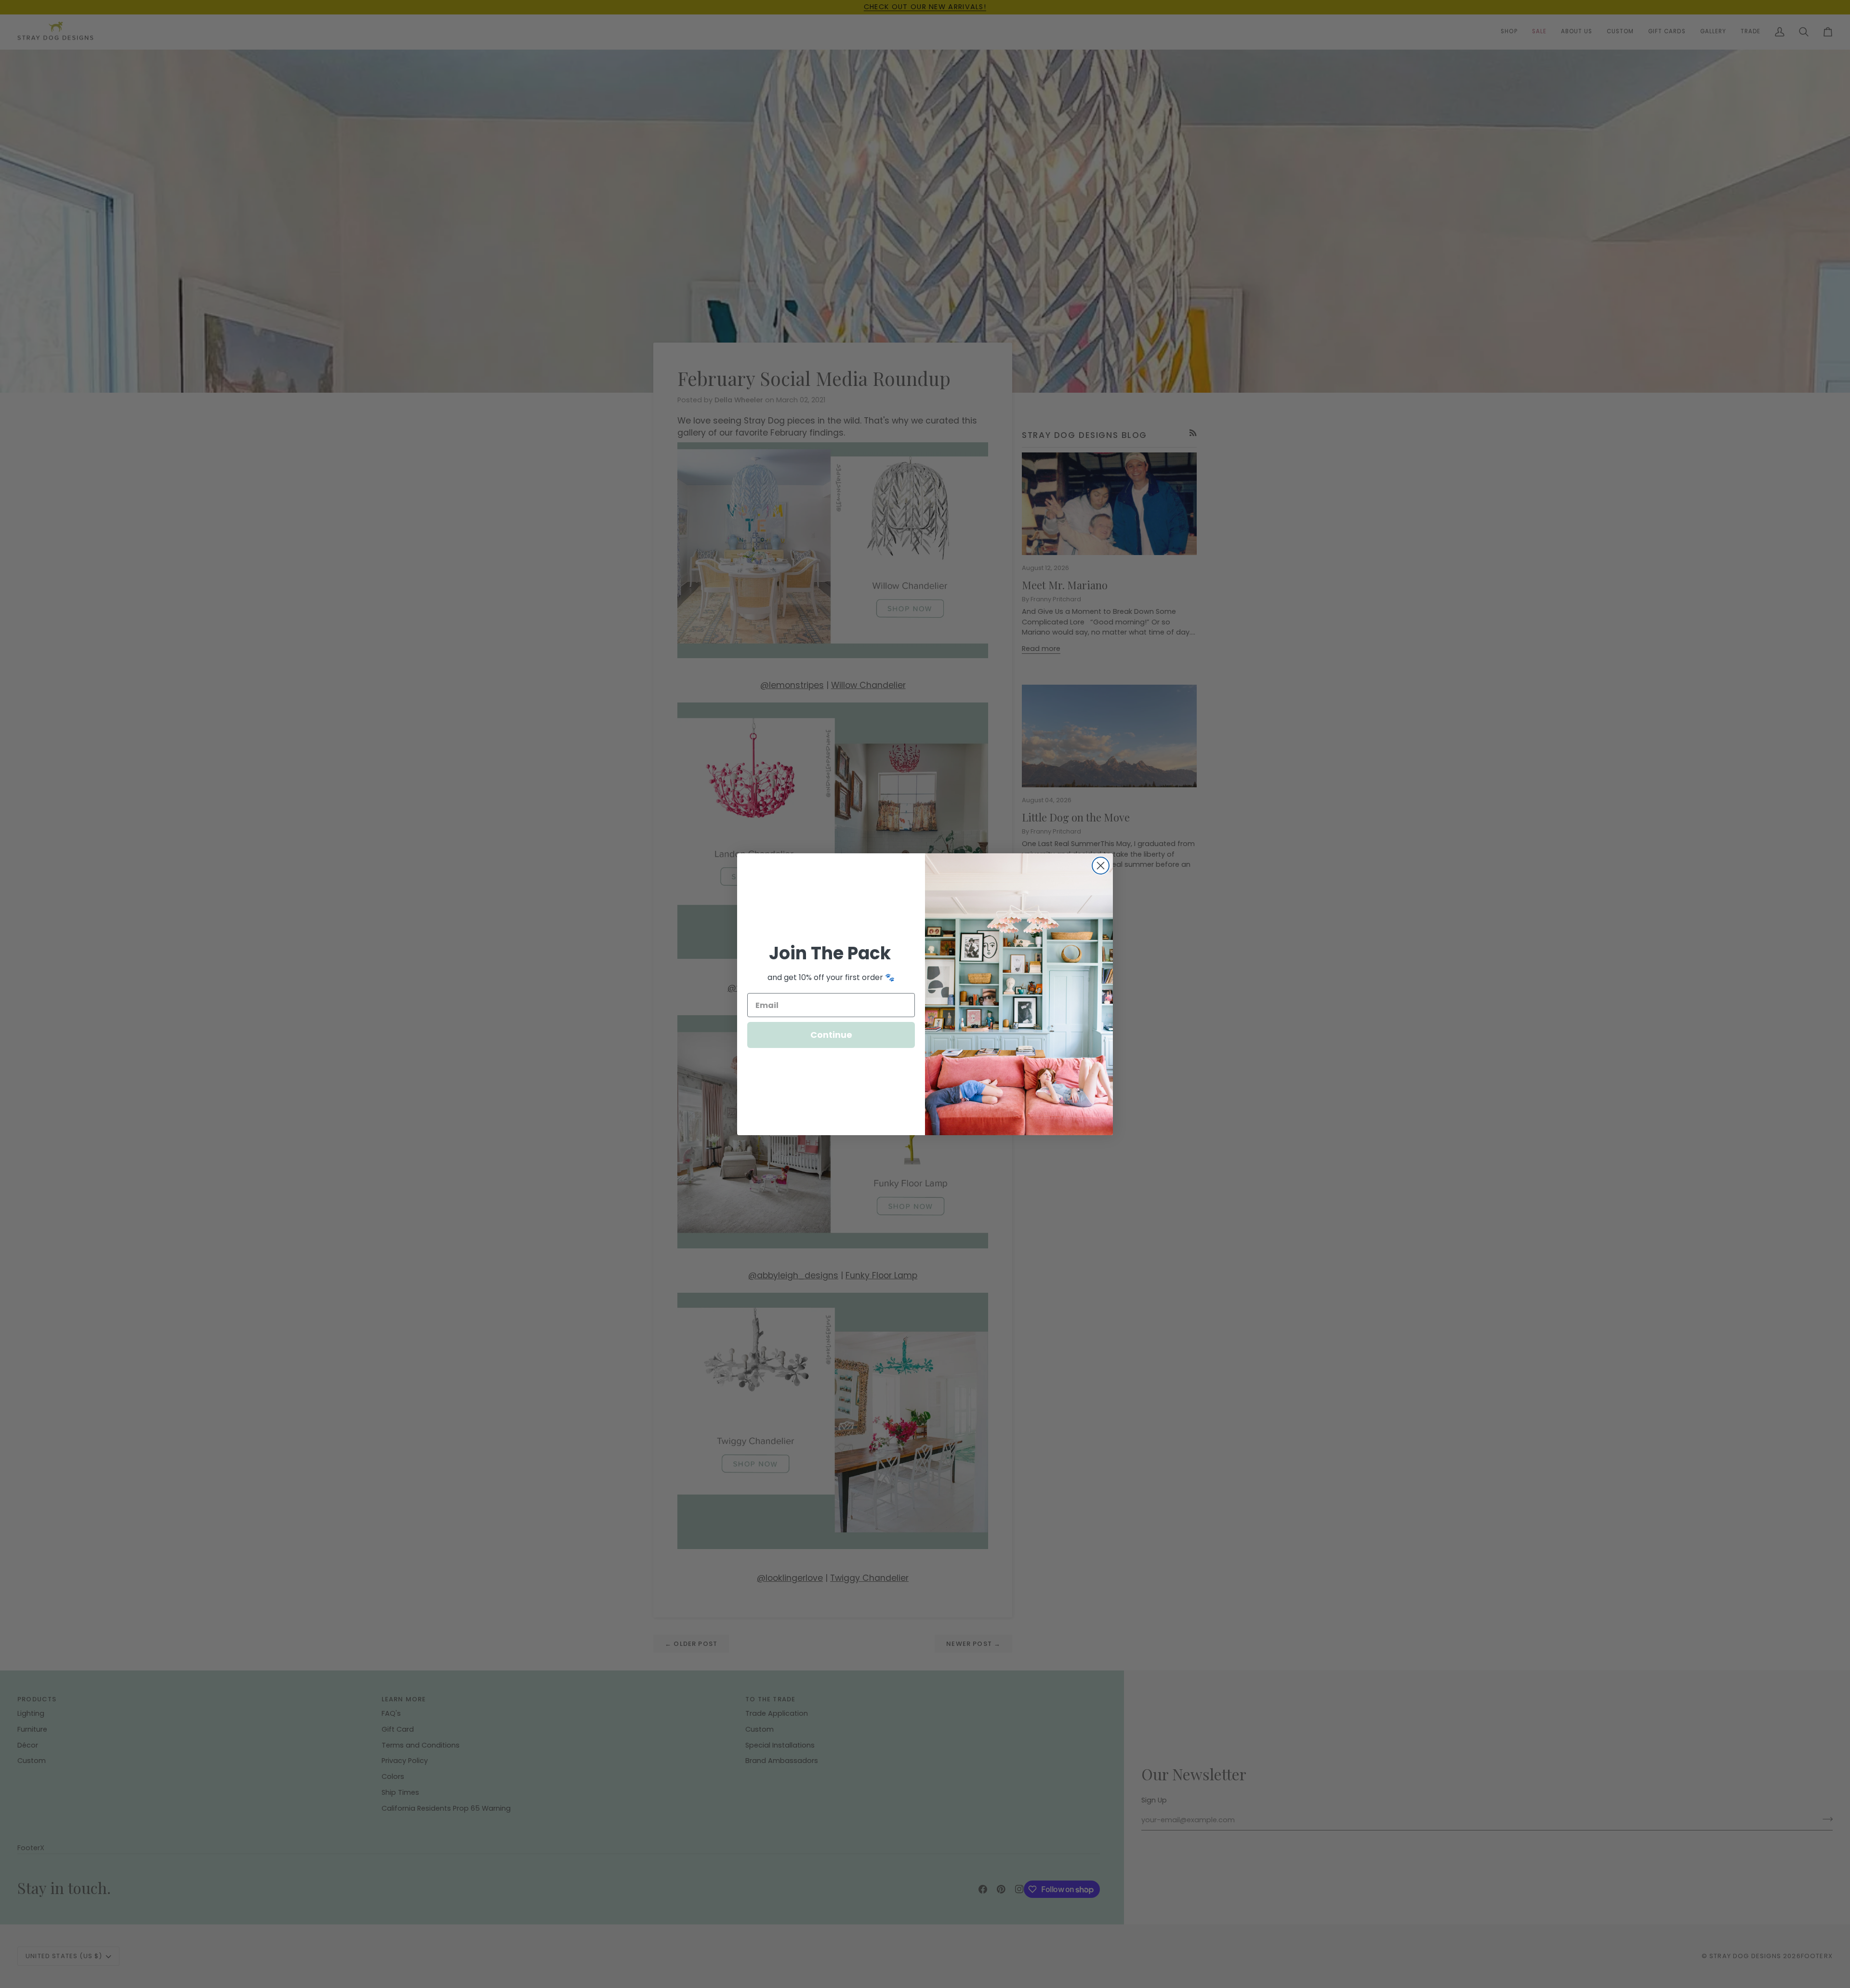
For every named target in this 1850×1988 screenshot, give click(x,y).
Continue (831, 1035)
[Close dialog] (1101, 866)
